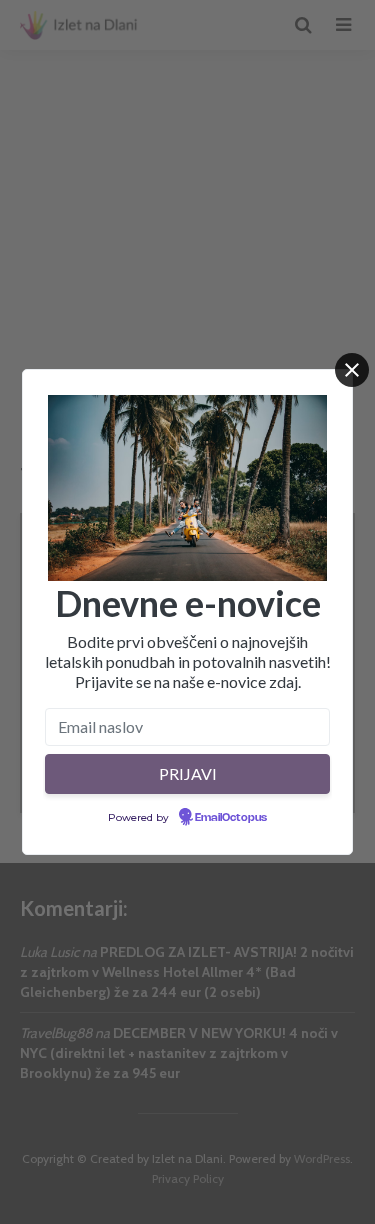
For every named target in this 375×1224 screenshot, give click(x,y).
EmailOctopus (231, 818)
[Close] (352, 370)
